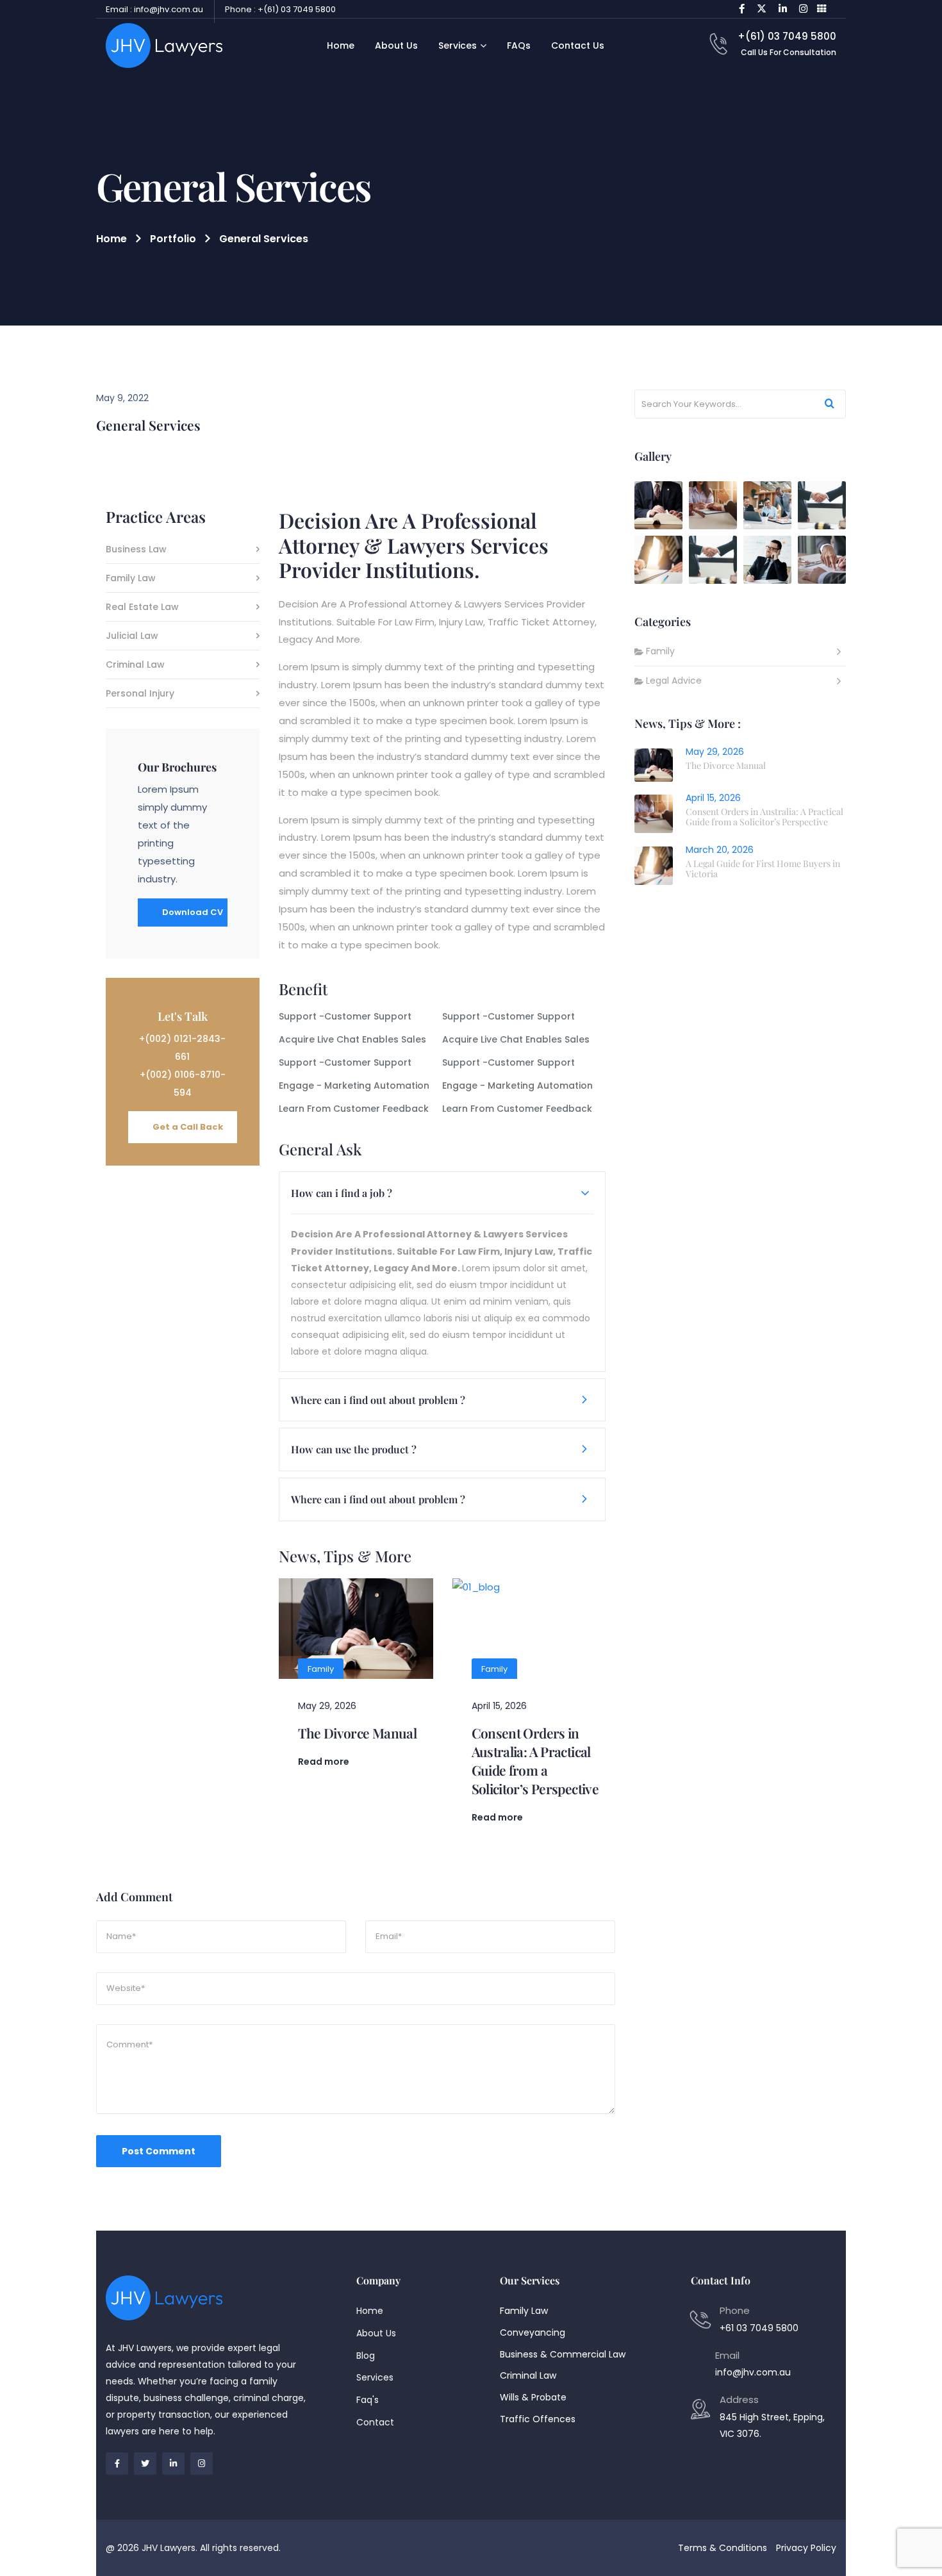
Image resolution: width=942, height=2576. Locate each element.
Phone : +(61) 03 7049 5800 (280, 9)
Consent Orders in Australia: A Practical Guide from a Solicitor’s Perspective (535, 1761)
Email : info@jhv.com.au (154, 9)
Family (321, 1669)
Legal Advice (674, 681)
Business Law (136, 550)
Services (375, 2377)
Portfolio (173, 239)
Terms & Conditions (723, 2548)
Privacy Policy (806, 2548)
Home (112, 239)
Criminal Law (135, 665)
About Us (376, 2333)
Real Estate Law (142, 608)
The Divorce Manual (358, 1733)
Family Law (131, 579)
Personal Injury (140, 694)
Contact (375, 2422)
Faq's (368, 2400)
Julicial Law (132, 637)
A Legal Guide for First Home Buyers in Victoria (763, 869)
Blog (366, 2356)
